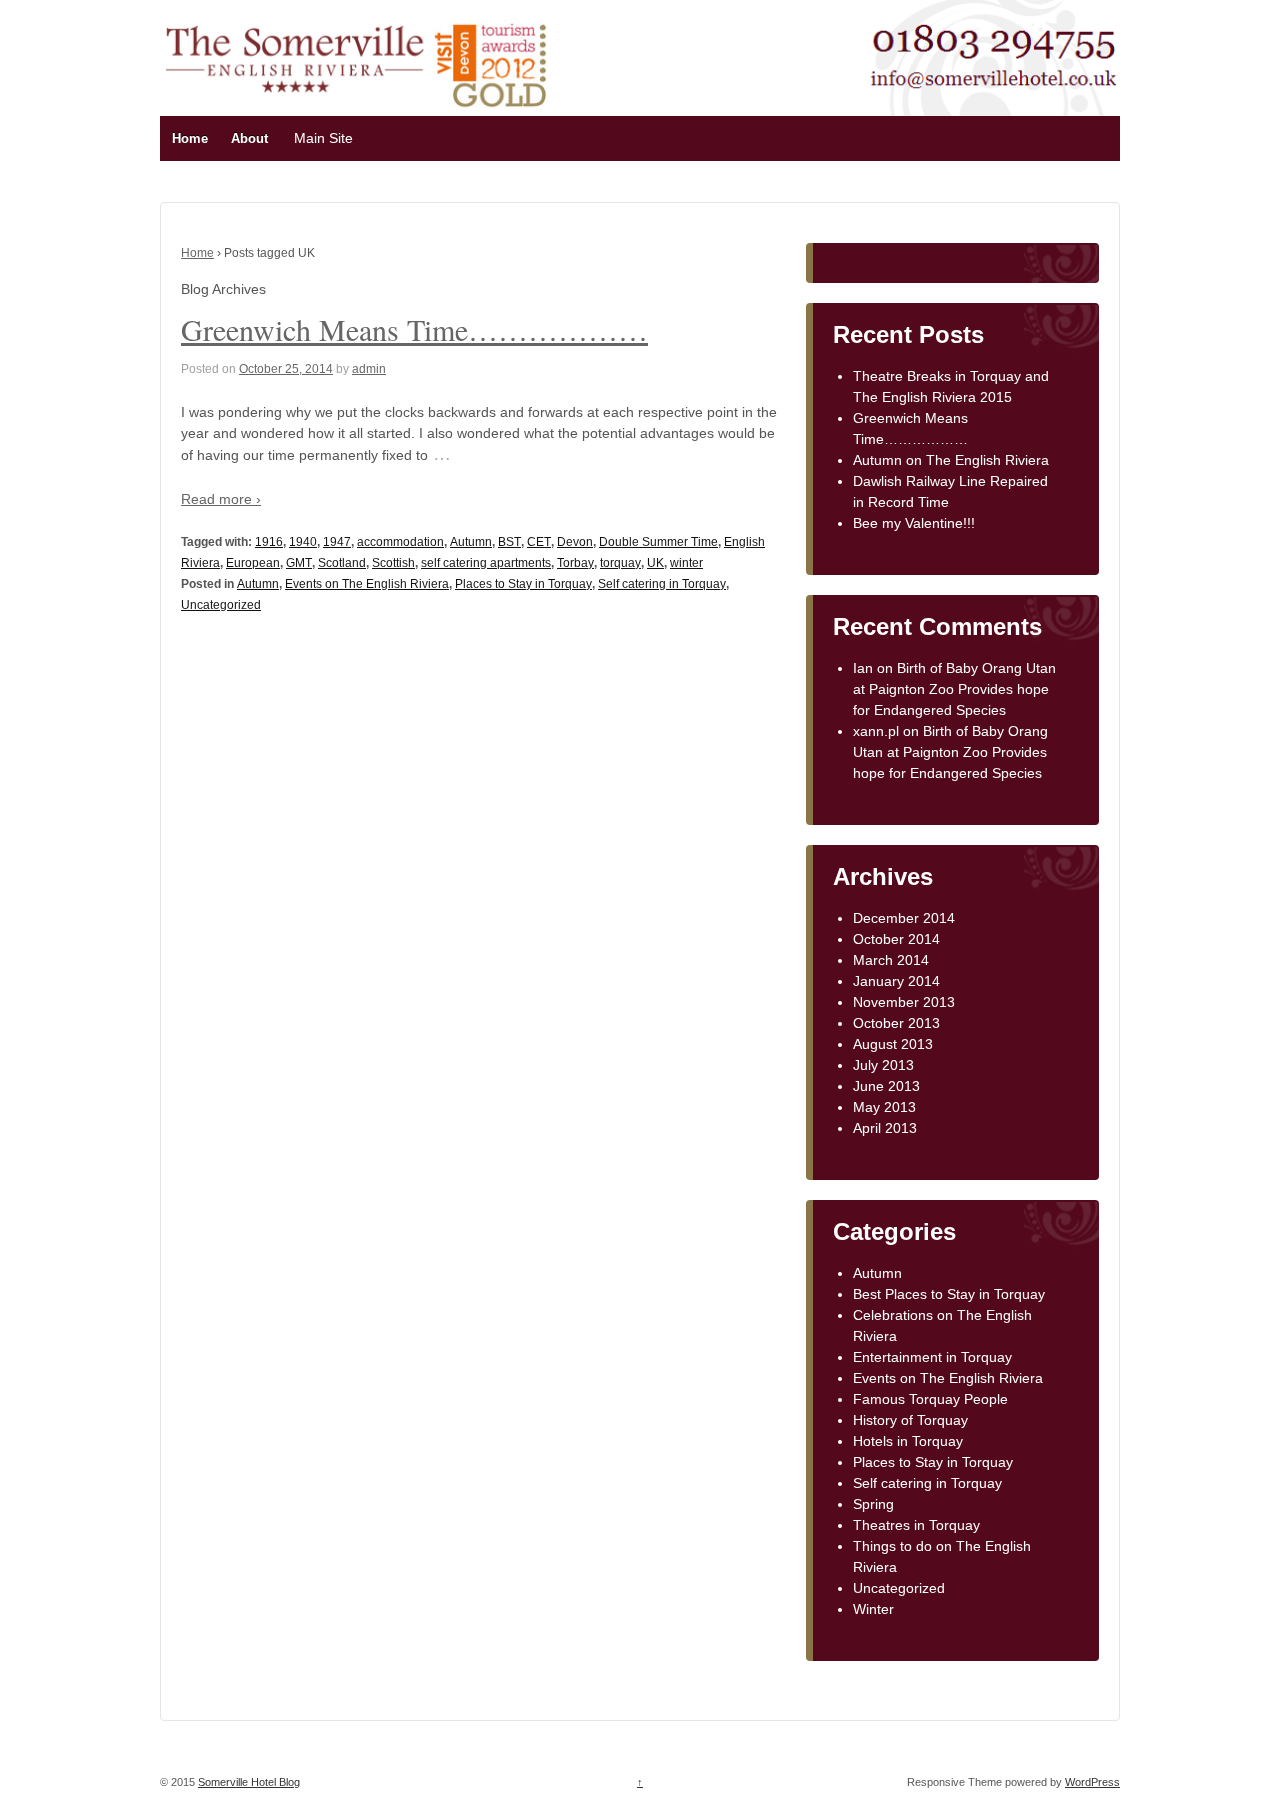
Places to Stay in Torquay (523, 584)
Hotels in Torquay (908, 1441)
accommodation (400, 542)
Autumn (471, 542)
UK (655, 563)
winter (686, 563)
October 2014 (896, 939)
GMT (299, 563)
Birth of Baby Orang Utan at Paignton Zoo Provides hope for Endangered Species (954, 689)
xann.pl (876, 731)
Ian (863, 668)
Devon (575, 542)
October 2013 (896, 1023)
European (253, 563)
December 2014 (904, 918)
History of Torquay (910, 1420)
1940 (303, 542)
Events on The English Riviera (367, 584)
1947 (337, 542)
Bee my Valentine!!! (914, 523)
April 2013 (885, 1128)
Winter (873, 1609)
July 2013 (883, 1065)
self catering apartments (486, 563)
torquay (620, 563)
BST (509, 542)
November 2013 (904, 1002)
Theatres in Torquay (916, 1525)
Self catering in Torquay (662, 584)
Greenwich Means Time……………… (414, 329)
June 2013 (886, 1086)
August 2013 (893, 1044)
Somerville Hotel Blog (249, 1782)
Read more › (221, 499)
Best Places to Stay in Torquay (949, 1294)
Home (190, 138)
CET (539, 542)
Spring (873, 1504)
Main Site (323, 138)
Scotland (342, 563)
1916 (269, 542)
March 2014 (891, 960)
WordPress (1092, 1782)
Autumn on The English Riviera (951, 460)
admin (369, 369)
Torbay (575, 563)
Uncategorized (221, 605)
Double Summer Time (658, 542)
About (249, 138)
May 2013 (884, 1107)
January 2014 (896, 981)
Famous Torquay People (930, 1399)
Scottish (393, 563)
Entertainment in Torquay (932, 1357)
